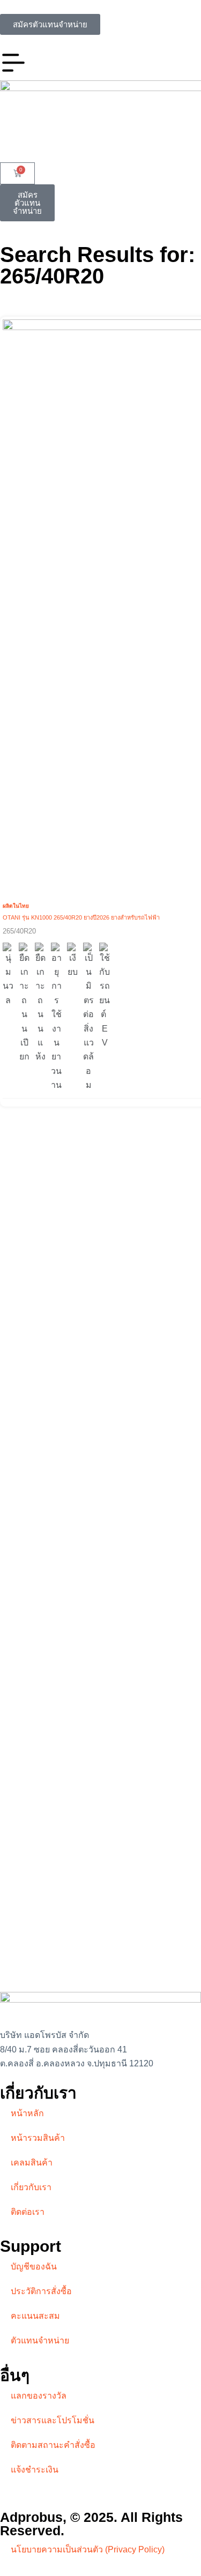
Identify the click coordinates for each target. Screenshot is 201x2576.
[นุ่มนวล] (8, 975)
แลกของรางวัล (39, 2396)
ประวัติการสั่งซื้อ (41, 2291)
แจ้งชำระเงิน (35, 2470)
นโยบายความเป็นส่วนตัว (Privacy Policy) (88, 2549)
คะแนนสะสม (35, 2316)
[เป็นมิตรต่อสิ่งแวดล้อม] (88, 1018)
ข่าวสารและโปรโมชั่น (53, 2420)
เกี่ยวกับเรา (31, 2187)
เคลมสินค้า (32, 2163)
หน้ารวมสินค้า (38, 2138)
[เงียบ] (72, 961)
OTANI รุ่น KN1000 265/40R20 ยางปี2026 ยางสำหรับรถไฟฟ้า (81, 917)
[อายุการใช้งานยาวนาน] (56, 1018)
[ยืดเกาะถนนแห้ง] (40, 1003)
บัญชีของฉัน (34, 2267)
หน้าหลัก (27, 2113)
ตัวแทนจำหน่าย (40, 2340)
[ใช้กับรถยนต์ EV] (105, 996)
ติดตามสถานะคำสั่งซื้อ (53, 2445)
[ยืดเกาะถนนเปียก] (24, 1003)
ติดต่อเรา (28, 2212)
